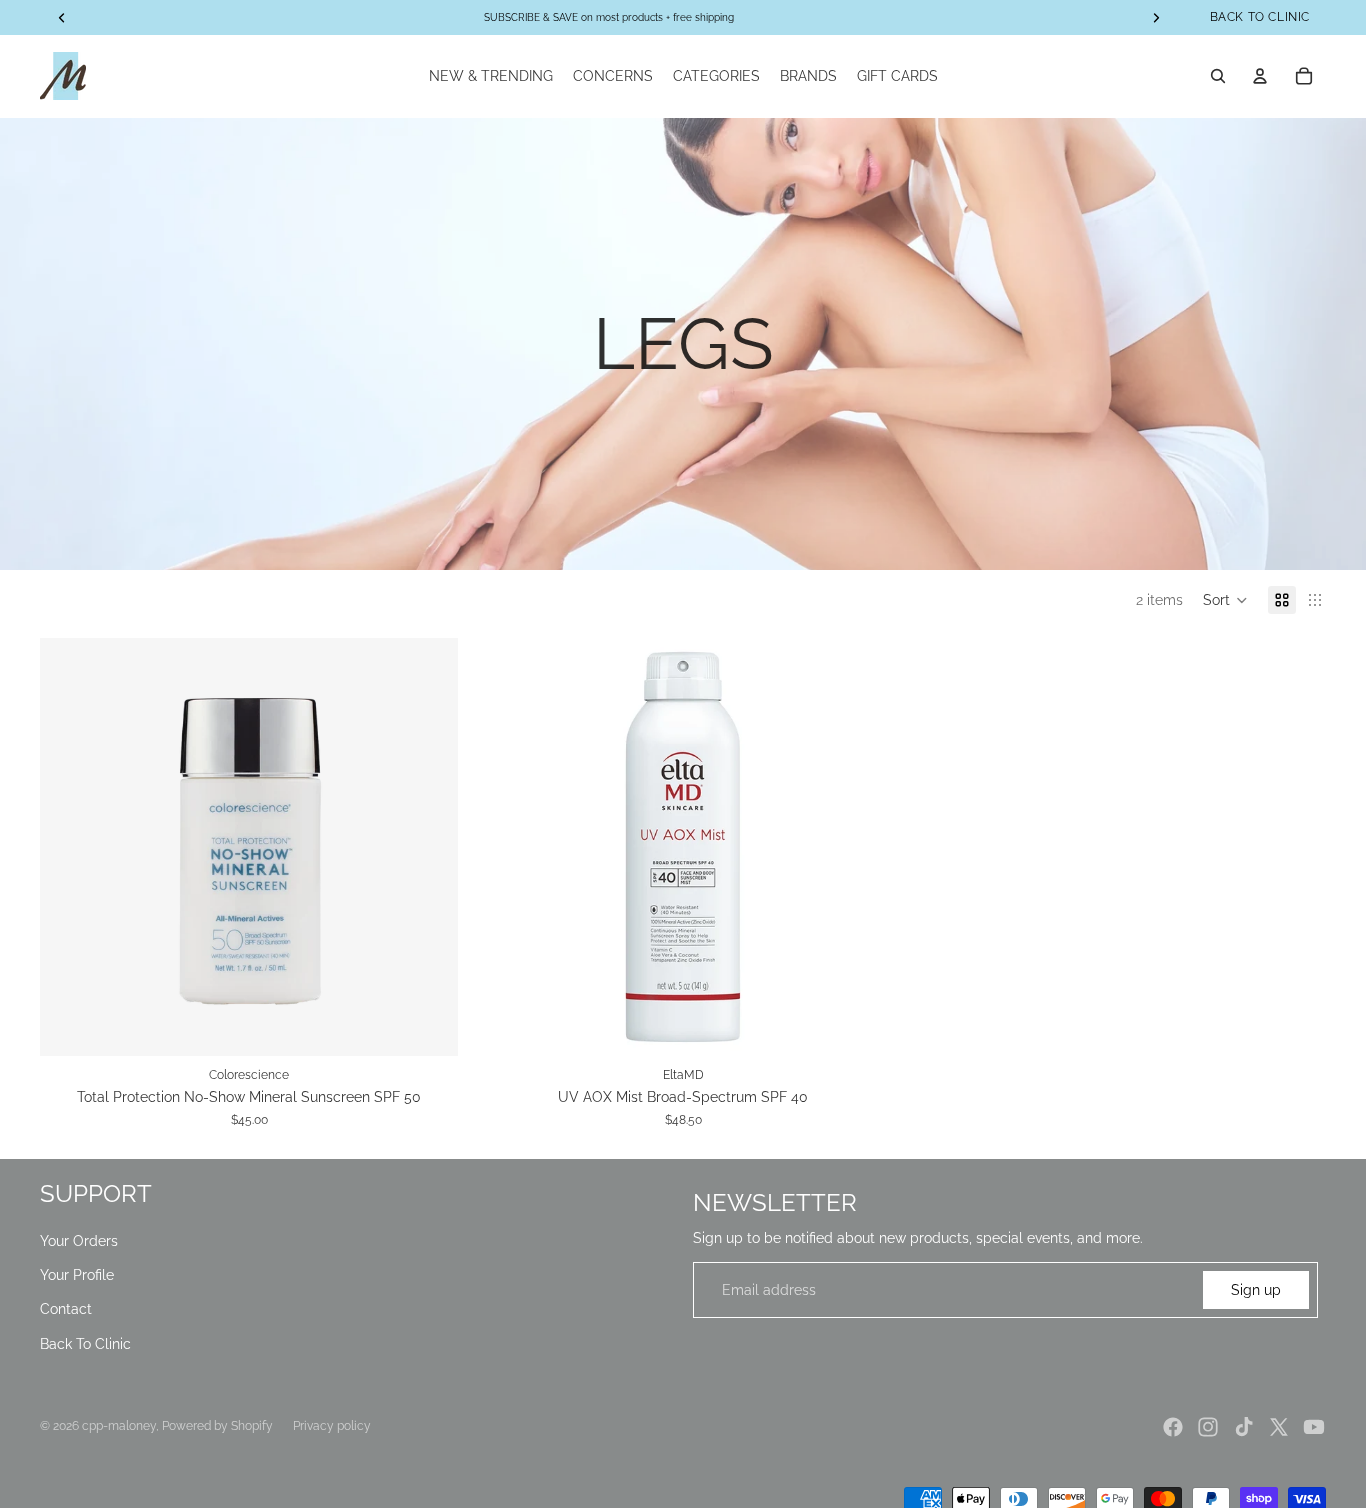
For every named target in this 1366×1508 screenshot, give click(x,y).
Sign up (1256, 1290)
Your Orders (79, 1241)
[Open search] (1218, 76)
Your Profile (77, 1275)
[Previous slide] (70, 847)
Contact (66, 1309)
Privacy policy (332, 1426)
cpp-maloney (119, 1426)
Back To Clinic (85, 1344)
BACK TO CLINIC (1260, 17)
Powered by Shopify (217, 1426)
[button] (1225, 600)
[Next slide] (428, 847)
